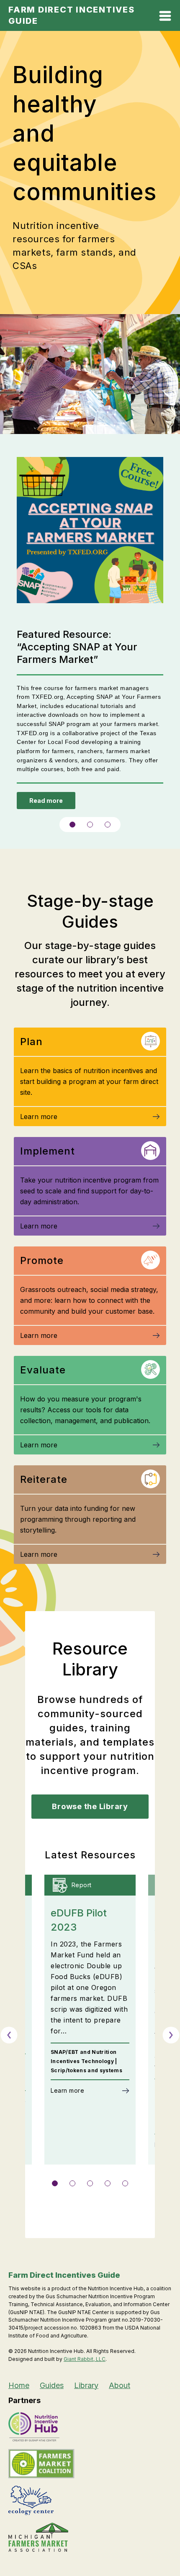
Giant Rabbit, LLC (85, 2359)
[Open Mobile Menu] (165, 17)
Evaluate (43, 1370)
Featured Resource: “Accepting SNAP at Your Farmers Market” (77, 647)
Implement (48, 1151)
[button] (72, 825)
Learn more (39, 1117)
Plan (31, 1042)
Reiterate (44, 1479)
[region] (90, 642)
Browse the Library (90, 1806)
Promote (42, 1260)
